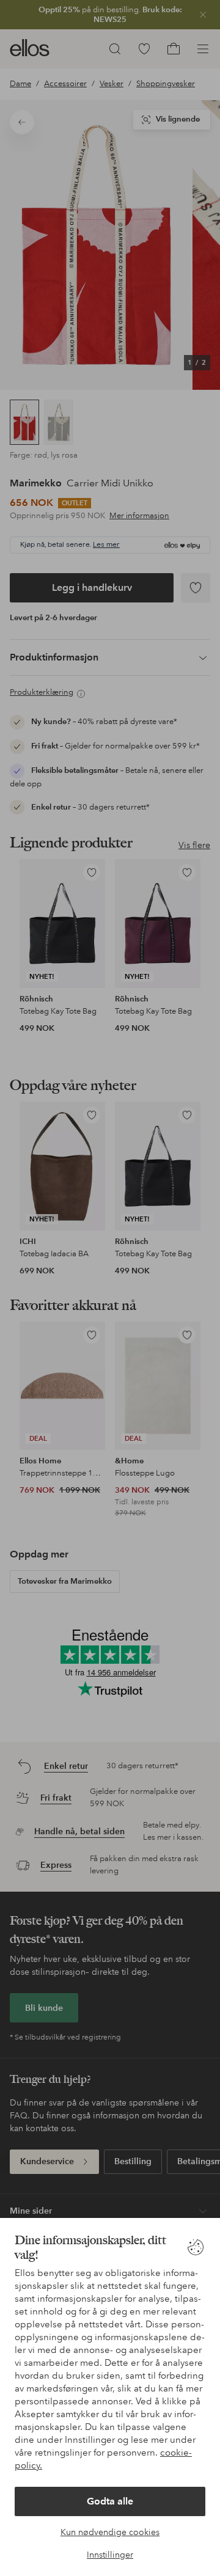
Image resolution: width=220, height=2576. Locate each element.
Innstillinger (110, 2555)
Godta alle (110, 2501)
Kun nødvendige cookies (110, 2532)
